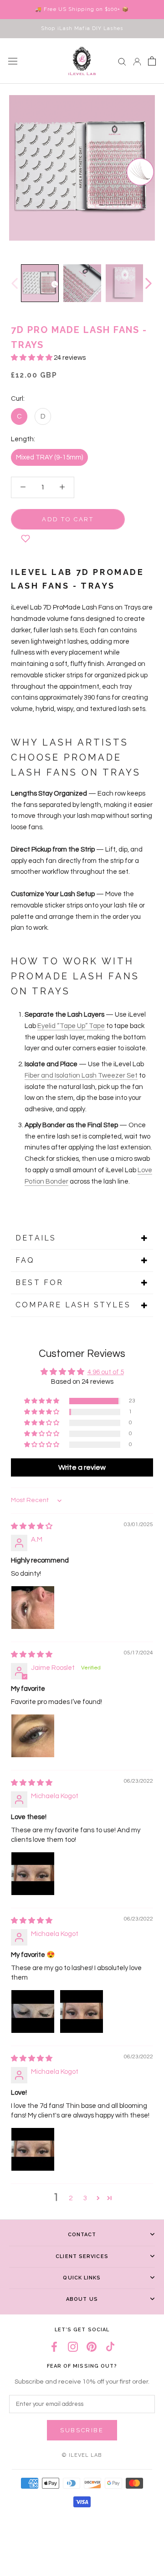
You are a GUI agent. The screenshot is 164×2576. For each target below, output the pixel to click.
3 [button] (85, 2198)
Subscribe (82, 2430)
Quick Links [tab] (82, 2278)
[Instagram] (73, 2347)
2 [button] (71, 2198)
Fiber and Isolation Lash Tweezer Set (81, 1076)
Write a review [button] (82, 1467)
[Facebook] (54, 2347)
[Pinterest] (92, 2347)
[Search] (122, 61)
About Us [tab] (82, 2299)
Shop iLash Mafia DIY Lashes (82, 28)
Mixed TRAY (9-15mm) (49, 457)
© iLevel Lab (82, 2455)
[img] (32, 1526)
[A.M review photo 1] (33, 1608)
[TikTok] (110, 2347)
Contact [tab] (82, 2235)
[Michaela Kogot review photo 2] (82, 2011)
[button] (32, 358)
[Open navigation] (13, 61)
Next (148, 283)
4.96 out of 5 (106, 1372)
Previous (14, 283)
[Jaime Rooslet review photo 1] (33, 1736)
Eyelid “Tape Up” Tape (71, 1026)
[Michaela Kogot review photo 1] (33, 1874)
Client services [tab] (82, 2256)
